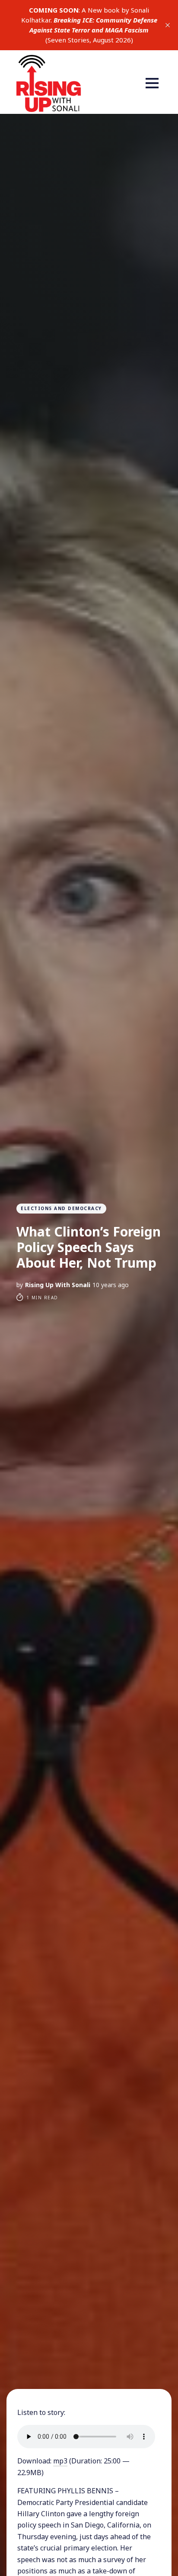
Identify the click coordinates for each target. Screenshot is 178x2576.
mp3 (60, 2461)
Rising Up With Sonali (58, 1285)
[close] (168, 25)
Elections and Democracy (61, 1208)
